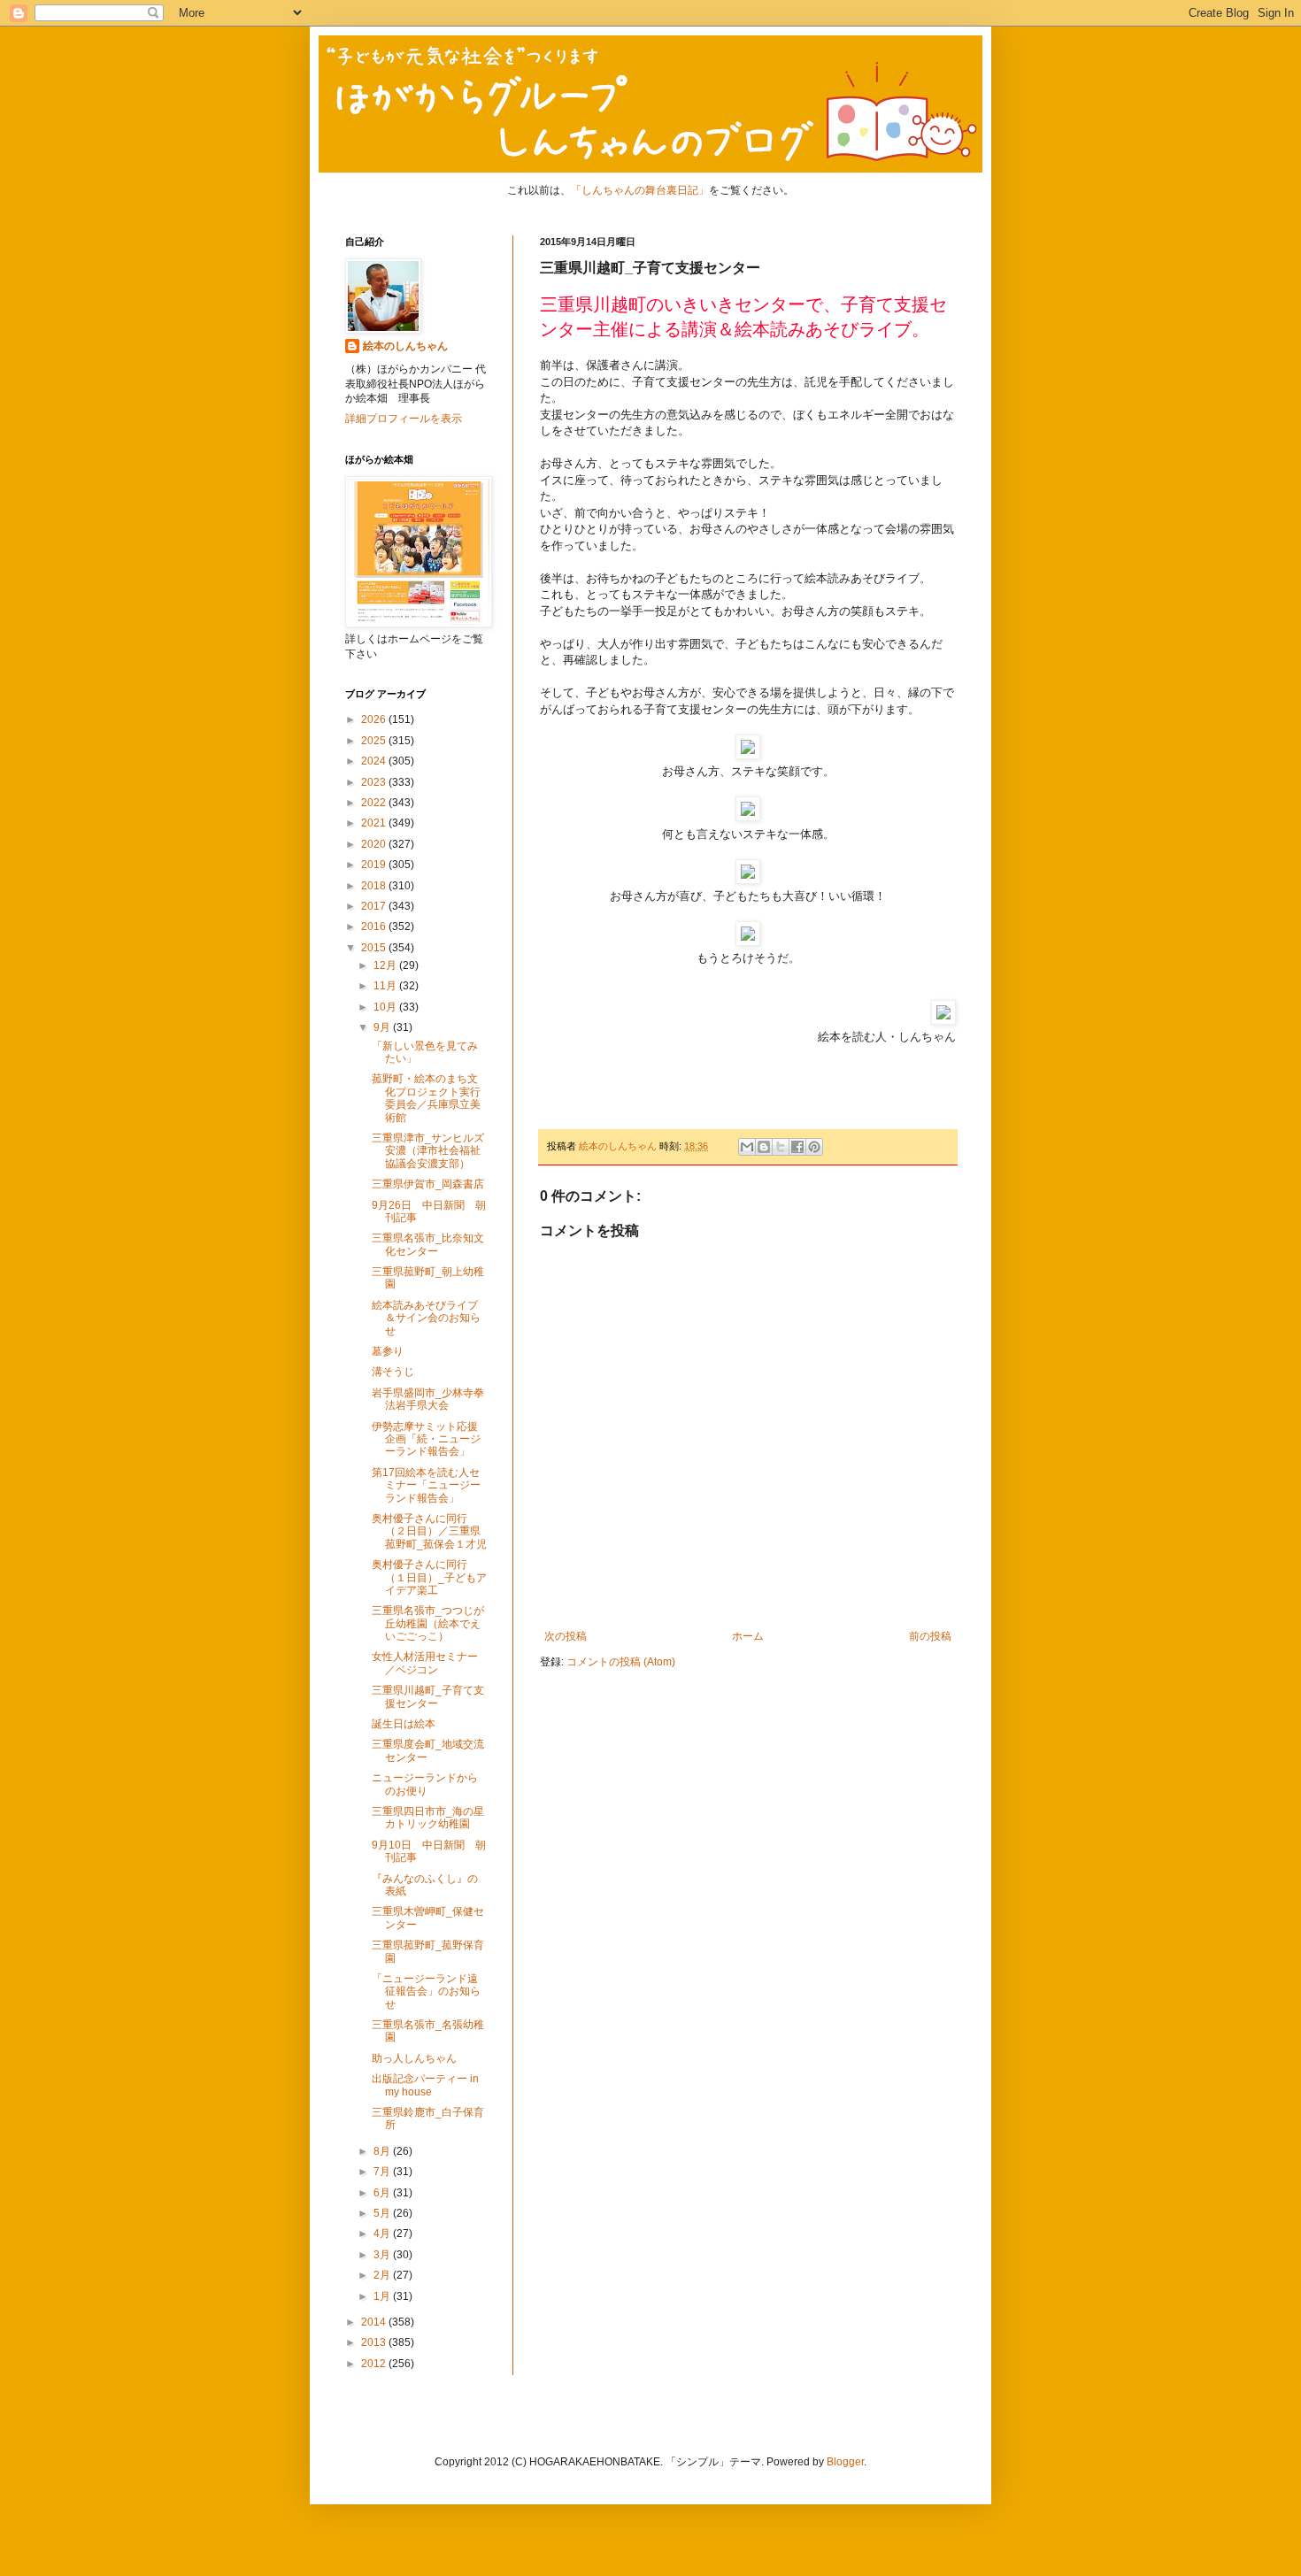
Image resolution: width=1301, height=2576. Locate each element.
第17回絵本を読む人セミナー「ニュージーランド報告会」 (426, 1485)
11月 (386, 986)
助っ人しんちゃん (414, 2058)
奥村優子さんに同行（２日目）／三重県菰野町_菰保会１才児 (429, 1531)
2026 (375, 719)
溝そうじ (393, 1372)
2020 (375, 844)
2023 (375, 782)
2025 (375, 741)
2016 (375, 927)
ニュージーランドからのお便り (425, 1784)
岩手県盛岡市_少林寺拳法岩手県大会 (428, 1399)
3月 (383, 2255)
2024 (375, 761)
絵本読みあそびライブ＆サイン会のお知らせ (426, 1318)
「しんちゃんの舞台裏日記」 (640, 190)
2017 (375, 906)
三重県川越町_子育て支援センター (428, 1696)
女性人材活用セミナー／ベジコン (425, 1663)
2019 (375, 865)
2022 (375, 803)
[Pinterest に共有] (814, 1147)
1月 (383, 2296)
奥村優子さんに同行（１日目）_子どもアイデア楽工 (429, 1577)
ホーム (748, 1636)
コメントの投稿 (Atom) (621, 1662)
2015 (375, 948)
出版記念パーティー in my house (425, 2085)
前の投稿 (930, 1636)
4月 (383, 2234)
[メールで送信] (747, 1147)
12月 (386, 965)
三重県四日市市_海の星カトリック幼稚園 (428, 1818)
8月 (383, 2151)
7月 (383, 2172)
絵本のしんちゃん (405, 346)
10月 (386, 1007)
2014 (375, 2322)
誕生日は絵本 (404, 1724)
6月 (383, 2193)
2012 (375, 2364)
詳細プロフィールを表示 (404, 419)
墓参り (388, 1351)
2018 (375, 886)
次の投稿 (566, 1636)
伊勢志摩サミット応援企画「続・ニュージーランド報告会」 (426, 1439)
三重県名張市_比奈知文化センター (428, 1244)
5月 (383, 2213)
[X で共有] (781, 1147)
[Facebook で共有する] (797, 1147)
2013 (375, 2342)
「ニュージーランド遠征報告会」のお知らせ (426, 1992)
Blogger (845, 2462)
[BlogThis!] (764, 1147)
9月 (383, 1027)
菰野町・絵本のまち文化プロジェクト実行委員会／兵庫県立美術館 (426, 1098)
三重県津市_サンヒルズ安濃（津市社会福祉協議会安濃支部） (428, 1151)
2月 (383, 2275)
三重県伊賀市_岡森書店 (428, 1184)
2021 (375, 823)
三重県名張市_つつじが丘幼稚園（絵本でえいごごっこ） (428, 1623)
